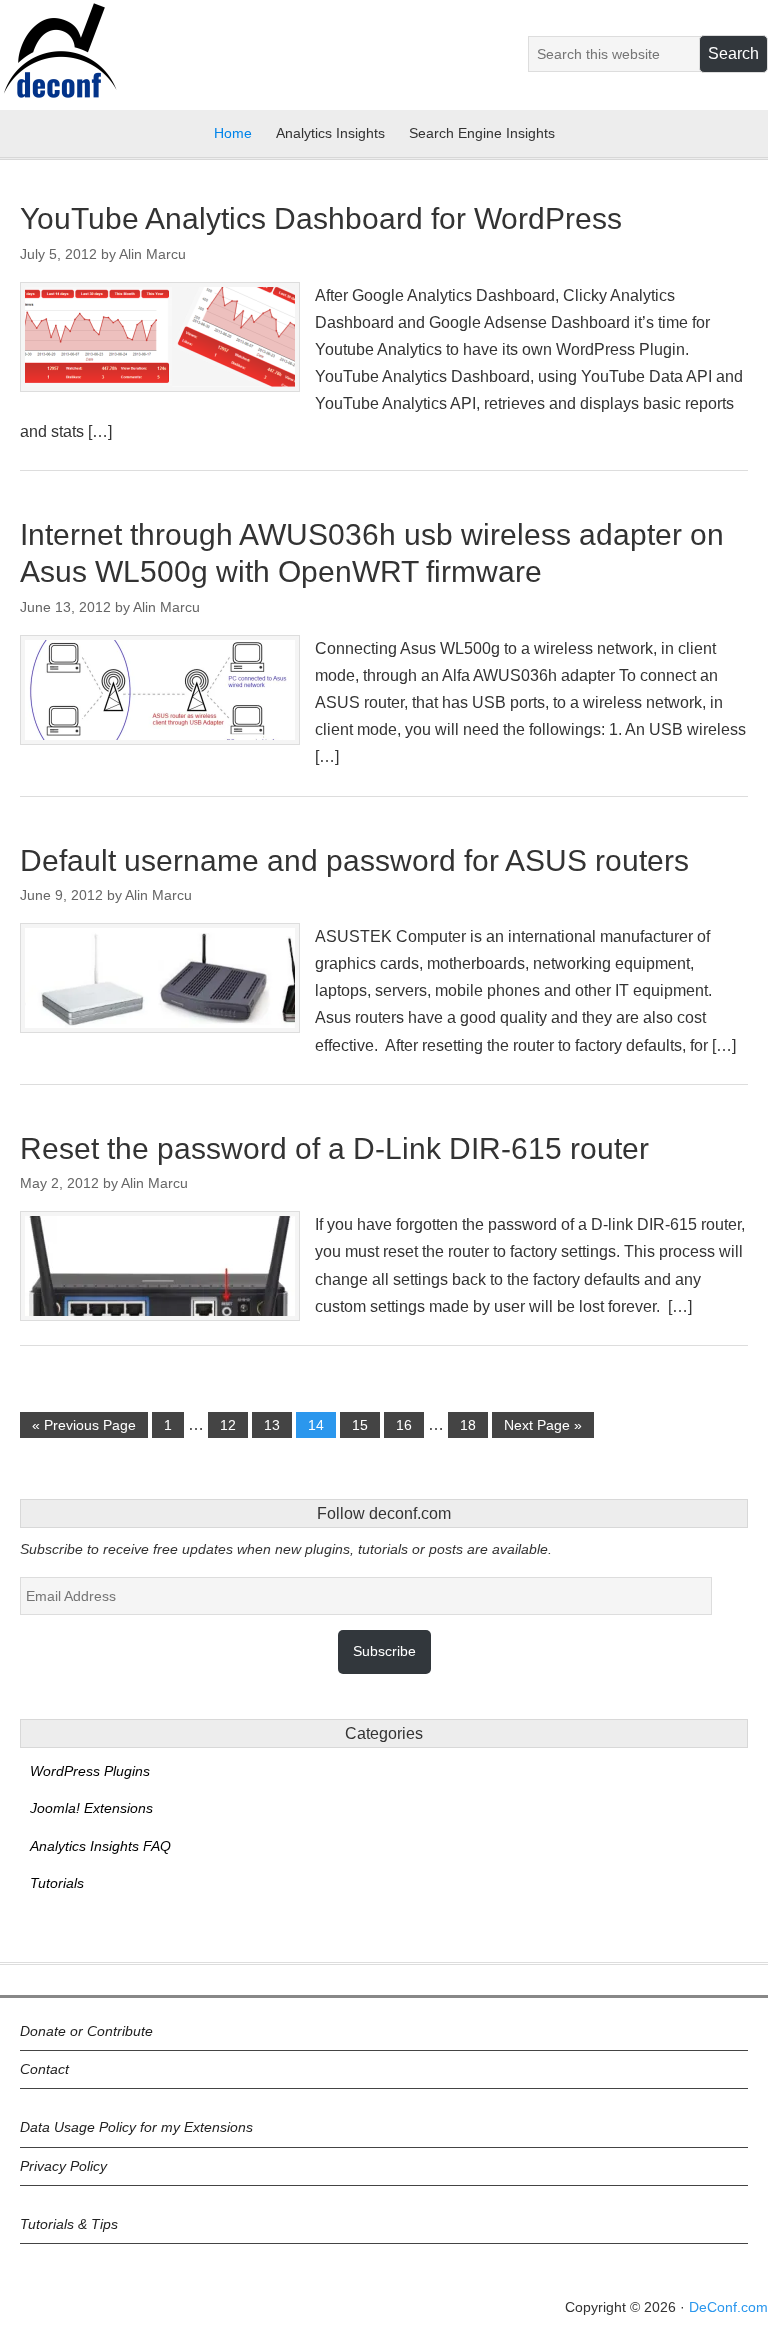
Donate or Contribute (86, 2031)
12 (228, 1425)
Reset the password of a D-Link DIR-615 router (334, 1148)
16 (404, 1425)
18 (468, 1425)
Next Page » (543, 1425)
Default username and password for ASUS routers (354, 860)
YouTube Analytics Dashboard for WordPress (321, 218)
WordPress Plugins (90, 1771)
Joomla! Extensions (91, 1808)
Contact (44, 2069)
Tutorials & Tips (69, 2224)
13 (272, 1425)
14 (316, 1425)
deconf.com (59, 63)
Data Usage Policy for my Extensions (136, 2127)
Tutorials (57, 1883)
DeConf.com (728, 2307)
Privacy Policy (63, 2166)
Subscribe (384, 1651)
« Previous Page (84, 1425)
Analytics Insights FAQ (100, 1846)
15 (360, 1425)
